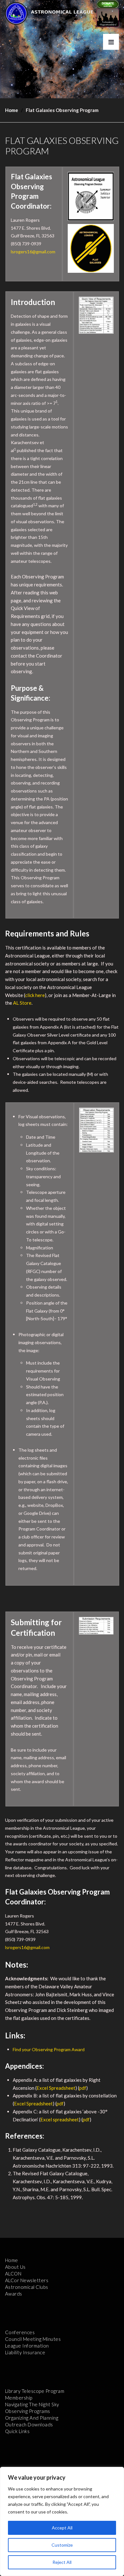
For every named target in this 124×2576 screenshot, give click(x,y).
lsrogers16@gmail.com (33, 252)
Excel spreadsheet (60, 2119)
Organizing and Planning (32, 2418)
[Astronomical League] (16, 13)
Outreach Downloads (29, 2424)
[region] (62, 2521)
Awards (14, 2294)
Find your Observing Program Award (49, 2049)
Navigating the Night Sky (32, 2404)
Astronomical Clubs (27, 2287)
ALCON (13, 2274)
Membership (19, 2398)
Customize (62, 2545)
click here (35, 995)
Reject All (62, 2562)
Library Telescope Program (35, 2391)
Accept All (62, 2528)
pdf (83, 2088)
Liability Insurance (25, 2352)
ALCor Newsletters (27, 2280)
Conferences (20, 2332)
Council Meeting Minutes (33, 2339)
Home (12, 110)
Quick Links (17, 2431)
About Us (15, 2267)
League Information (27, 2346)
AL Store (22, 1003)
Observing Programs (28, 2411)
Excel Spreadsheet (56, 2088)
